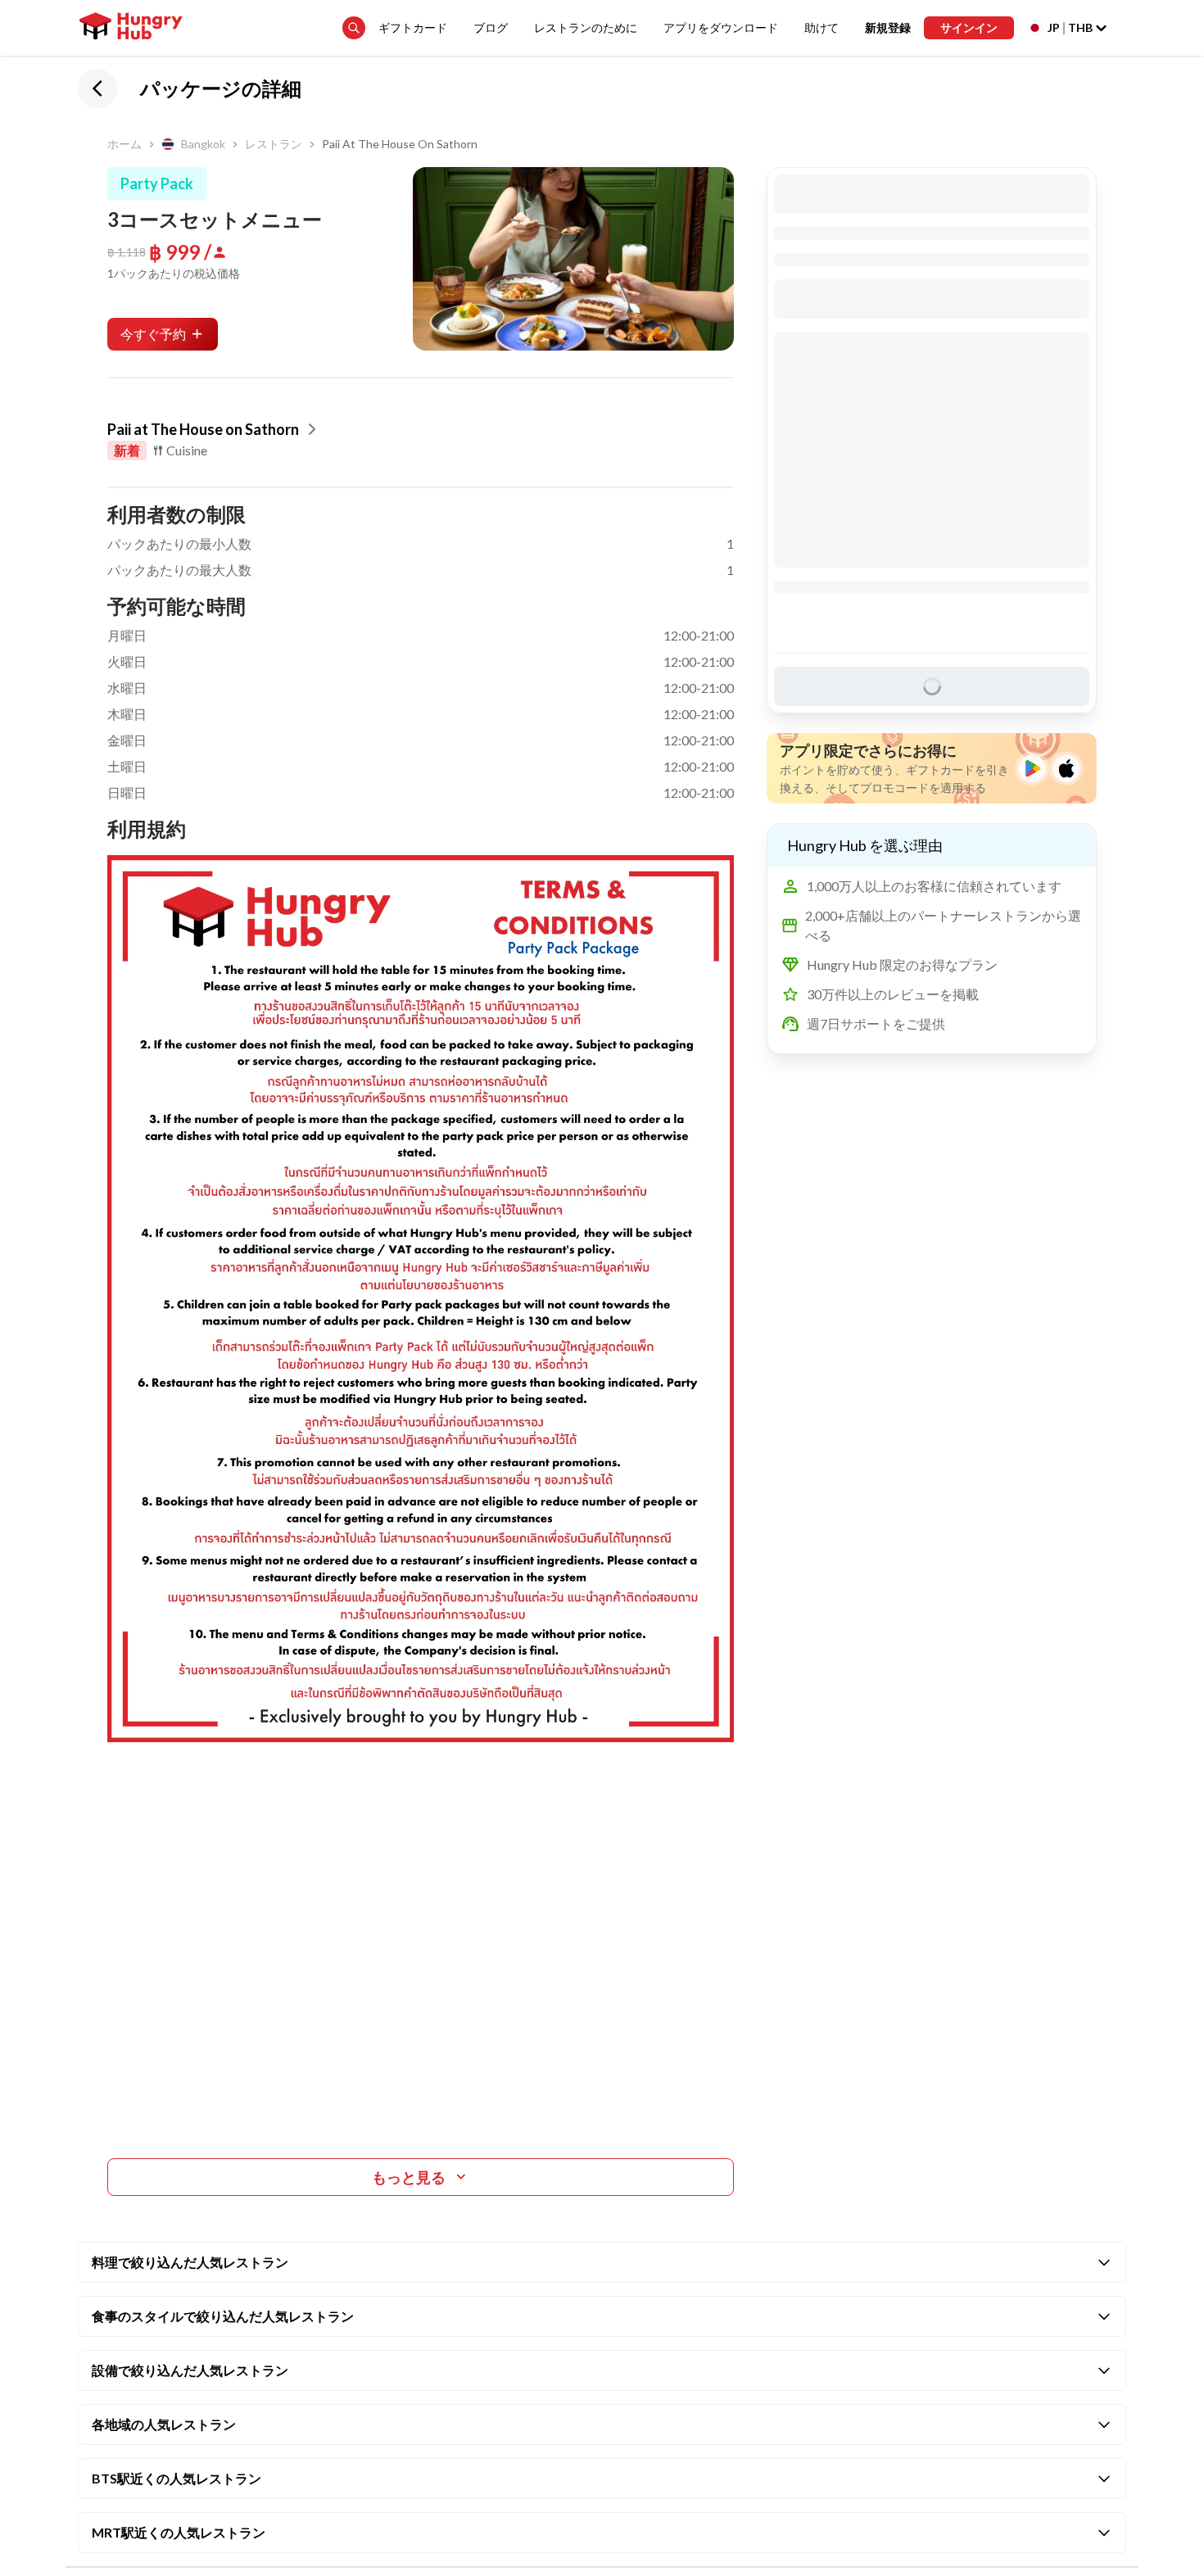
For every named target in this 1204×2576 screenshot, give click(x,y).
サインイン (969, 27)
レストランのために (586, 27)
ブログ (491, 27)
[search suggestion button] (354, 28)
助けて (822, 27)
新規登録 (888, 27)
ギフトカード (413, 27)
